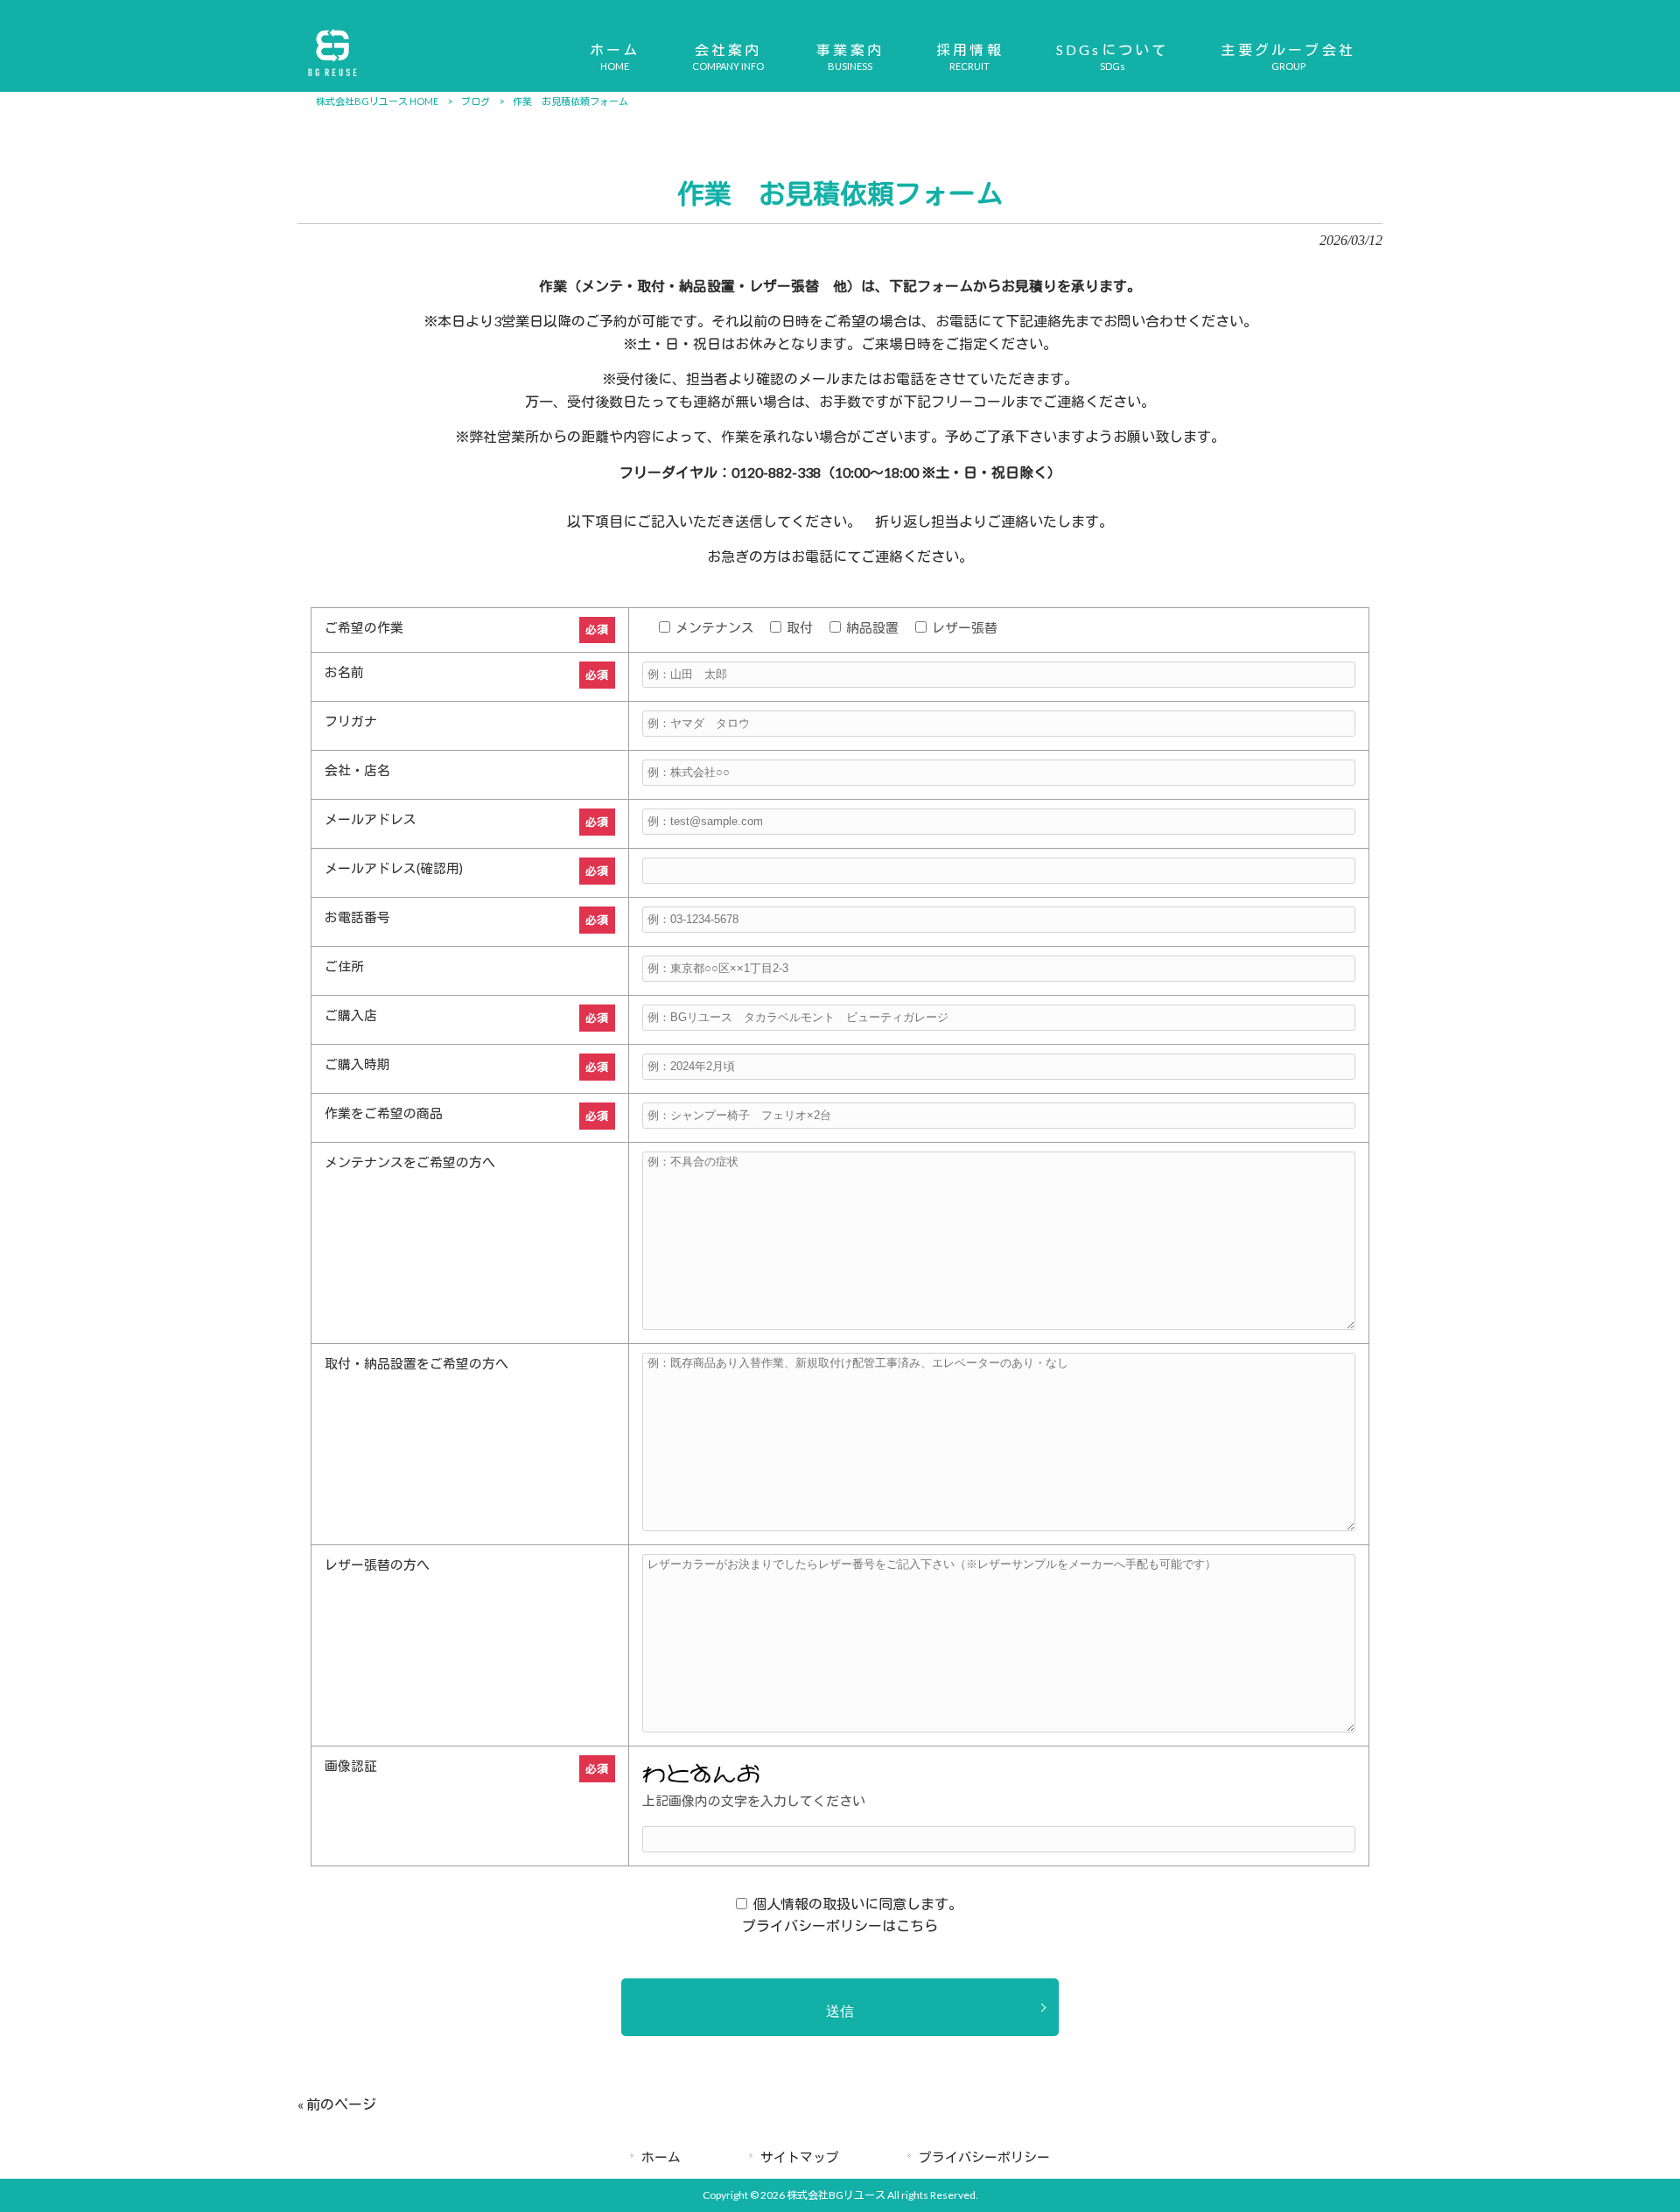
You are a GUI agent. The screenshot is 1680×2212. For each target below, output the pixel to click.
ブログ (476, 101)
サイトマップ (800, 2157)
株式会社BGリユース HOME (377, 101)
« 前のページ (337, 2104)
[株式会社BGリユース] (332, 77)
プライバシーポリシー (984, 2157)
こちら (917, 1925)
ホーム (661, 2157)
